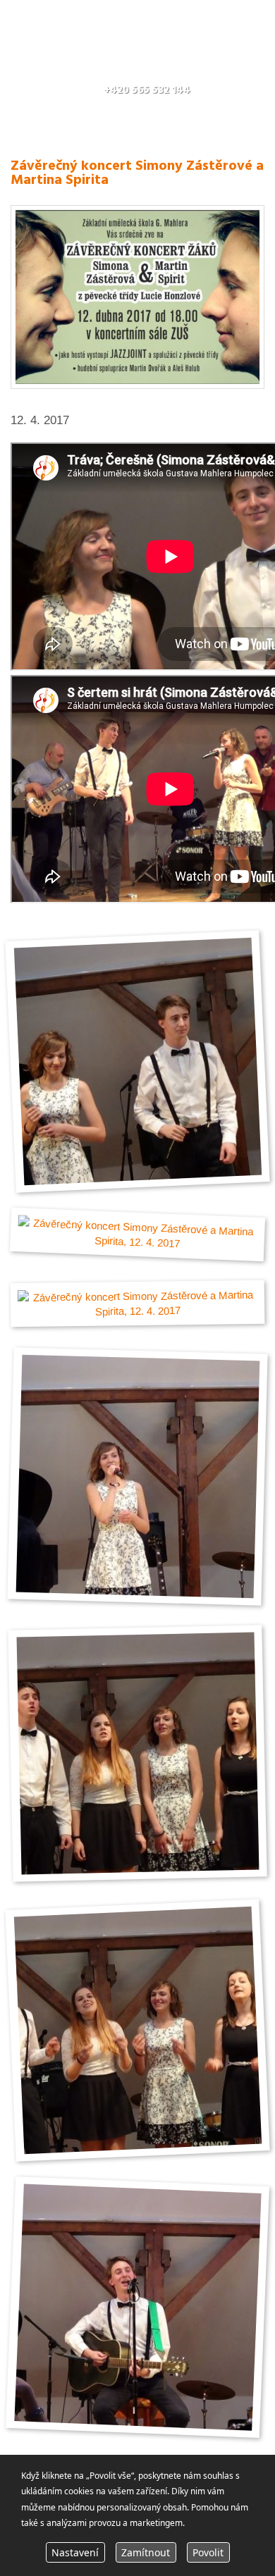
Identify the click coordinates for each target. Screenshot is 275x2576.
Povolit (208, 2552)
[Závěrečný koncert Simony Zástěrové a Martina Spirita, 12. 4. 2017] (137, 385)
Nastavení (75, 2552)
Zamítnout (146, 2552)
